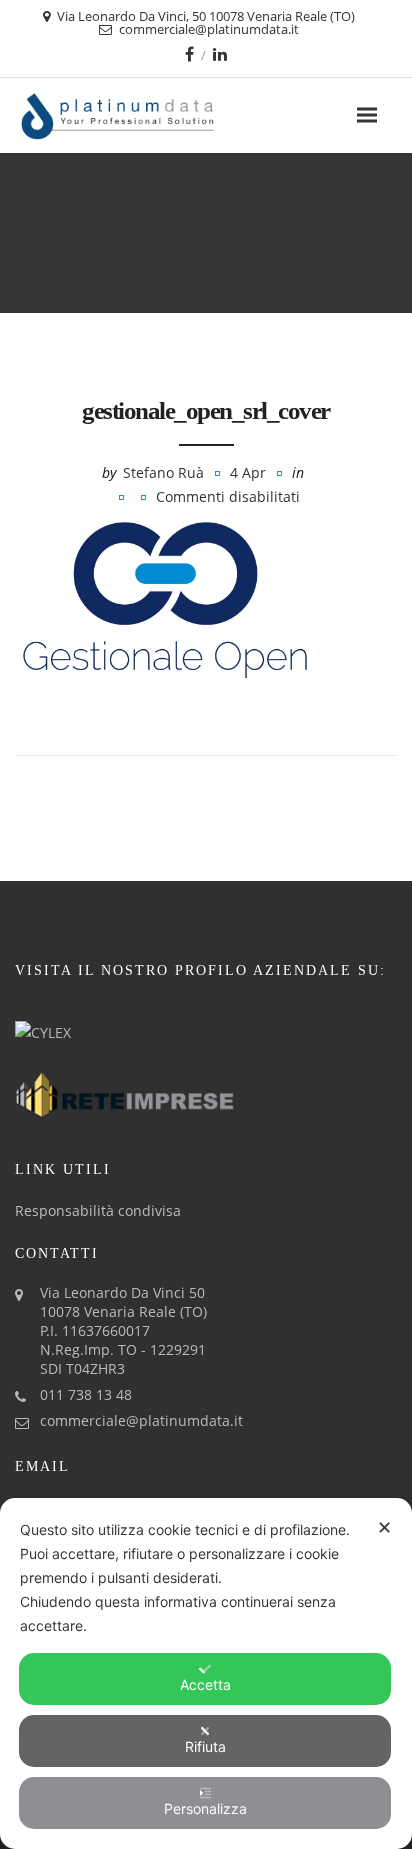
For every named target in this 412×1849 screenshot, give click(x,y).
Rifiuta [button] (205, 1746)
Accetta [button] (205, 1684)
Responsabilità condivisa (98, 1210)
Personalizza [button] (205, 1808)
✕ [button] (384, 1527)
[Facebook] (189, 54)
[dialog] (206, 1673)
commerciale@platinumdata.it (141, 1420)
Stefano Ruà (163, 472)
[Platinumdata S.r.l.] (152, 115)
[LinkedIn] (220, 54)
